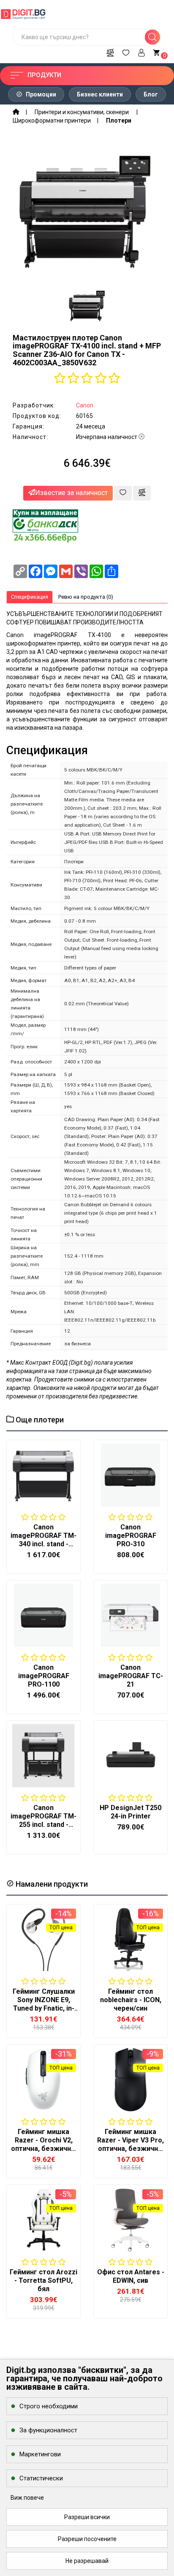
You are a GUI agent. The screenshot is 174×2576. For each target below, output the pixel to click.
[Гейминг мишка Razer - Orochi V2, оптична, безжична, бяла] (43, 2080)
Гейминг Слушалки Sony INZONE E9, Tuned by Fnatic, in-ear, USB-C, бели (44, 2004)
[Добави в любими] (123, 493)
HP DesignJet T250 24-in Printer (130, 1812)
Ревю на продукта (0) (86, 597)
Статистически (41, 2478)
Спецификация (30, 597)
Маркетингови (40, 2454)
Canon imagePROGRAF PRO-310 (131, 1536)
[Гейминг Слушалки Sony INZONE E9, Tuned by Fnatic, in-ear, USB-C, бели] (43, 1939)
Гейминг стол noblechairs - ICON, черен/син (131, 2000)
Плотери (119, 120)
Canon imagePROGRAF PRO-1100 (44, 1676)
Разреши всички (87, 2517)
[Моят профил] (141, 51)
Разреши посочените (87, 2539)
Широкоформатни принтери (52, 120)
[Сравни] (110, 51)
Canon (85, 405)
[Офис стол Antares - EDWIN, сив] (130, 2220)
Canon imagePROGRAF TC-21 (131, 1676)
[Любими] (126, 51)
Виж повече (27, 2498)
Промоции (40, 94)
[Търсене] (152, 37)
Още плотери (39, 1420)
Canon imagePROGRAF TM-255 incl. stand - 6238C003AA (43, 1820)
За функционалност (48, 2430)
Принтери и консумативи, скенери (82, 112)
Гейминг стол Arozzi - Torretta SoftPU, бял (43, 2280)
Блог (151, 94)
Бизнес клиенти (100, 94)
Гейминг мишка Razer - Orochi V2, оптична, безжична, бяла (44, 2144)
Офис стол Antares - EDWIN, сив (131, 2276)
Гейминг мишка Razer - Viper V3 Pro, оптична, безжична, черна (130, 2144)
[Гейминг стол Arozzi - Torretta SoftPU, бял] (43, 2220)
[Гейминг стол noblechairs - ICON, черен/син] (130, 1939)
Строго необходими (49, 2406)
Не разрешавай (87, 2561)
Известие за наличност (71, 493)
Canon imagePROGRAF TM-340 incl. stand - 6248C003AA (43, 1540)
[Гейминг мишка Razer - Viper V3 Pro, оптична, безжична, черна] (130, 2080)
